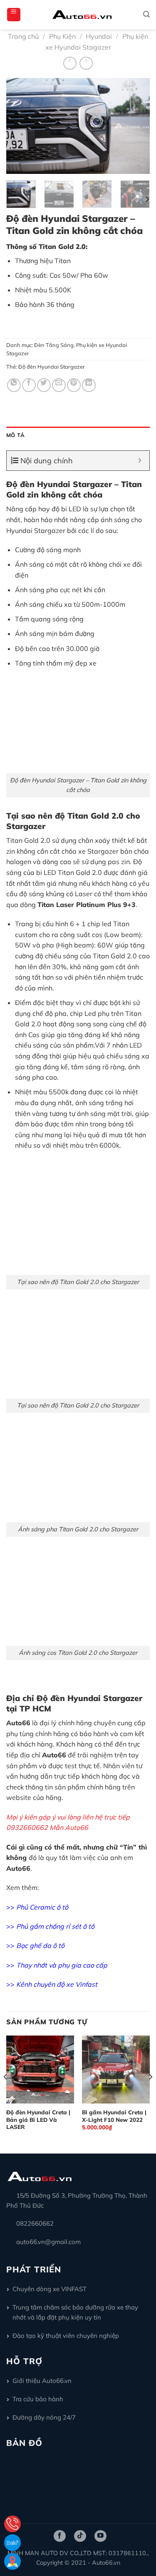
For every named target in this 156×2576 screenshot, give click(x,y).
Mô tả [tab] (15, 435)
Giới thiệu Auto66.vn (42, 2381)
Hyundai (99, 36)
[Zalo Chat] (12, 2543)
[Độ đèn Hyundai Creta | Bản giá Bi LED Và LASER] (40, 2070)
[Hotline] (12, 2524)
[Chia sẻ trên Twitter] (44, 385)
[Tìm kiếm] (146, 14)
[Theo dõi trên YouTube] (100, 2536)
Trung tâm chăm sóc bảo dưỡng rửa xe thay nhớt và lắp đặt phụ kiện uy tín (75, 2312)
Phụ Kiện (62, 36)
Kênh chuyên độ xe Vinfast (57, 1984)
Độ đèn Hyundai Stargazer (52, 367)
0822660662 (35, 2223)
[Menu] (14, 15)
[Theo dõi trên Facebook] (60, 2536)
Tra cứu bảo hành (38, 2399)
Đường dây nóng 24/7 (44, 2417)
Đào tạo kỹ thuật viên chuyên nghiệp (66, 2336)
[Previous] (20, 126)
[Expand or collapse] (140, 461)
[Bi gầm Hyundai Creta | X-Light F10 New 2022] (116, 2070)
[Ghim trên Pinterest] (74, 385)
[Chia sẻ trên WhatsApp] (14, 385)
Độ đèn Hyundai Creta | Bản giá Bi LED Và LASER (38, 2119)
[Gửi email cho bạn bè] (59, 385)
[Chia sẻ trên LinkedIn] (89, 385)
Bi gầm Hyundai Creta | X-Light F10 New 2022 (114, 2116)
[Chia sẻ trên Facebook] (29, 385)
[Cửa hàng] (12, 2561)
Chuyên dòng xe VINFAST (50, 2289)
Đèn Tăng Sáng (54, 345)
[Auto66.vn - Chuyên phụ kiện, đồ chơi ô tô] (82, 15)
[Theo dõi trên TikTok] (80, 2536)
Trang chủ (23, 36)
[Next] (136, 126)
